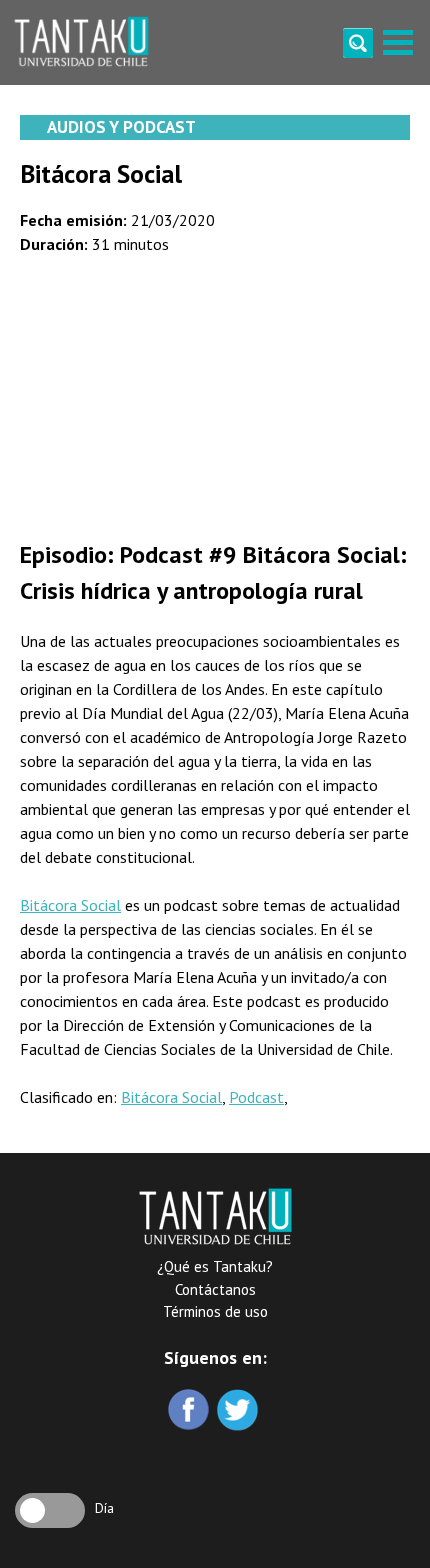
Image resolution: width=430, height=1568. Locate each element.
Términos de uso (215, 1311)
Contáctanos (215, 1289)
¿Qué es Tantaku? (215, 1266)
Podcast (256, 1097)
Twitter (239, 1411)
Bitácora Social (70, 905)
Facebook (190, 1411)
